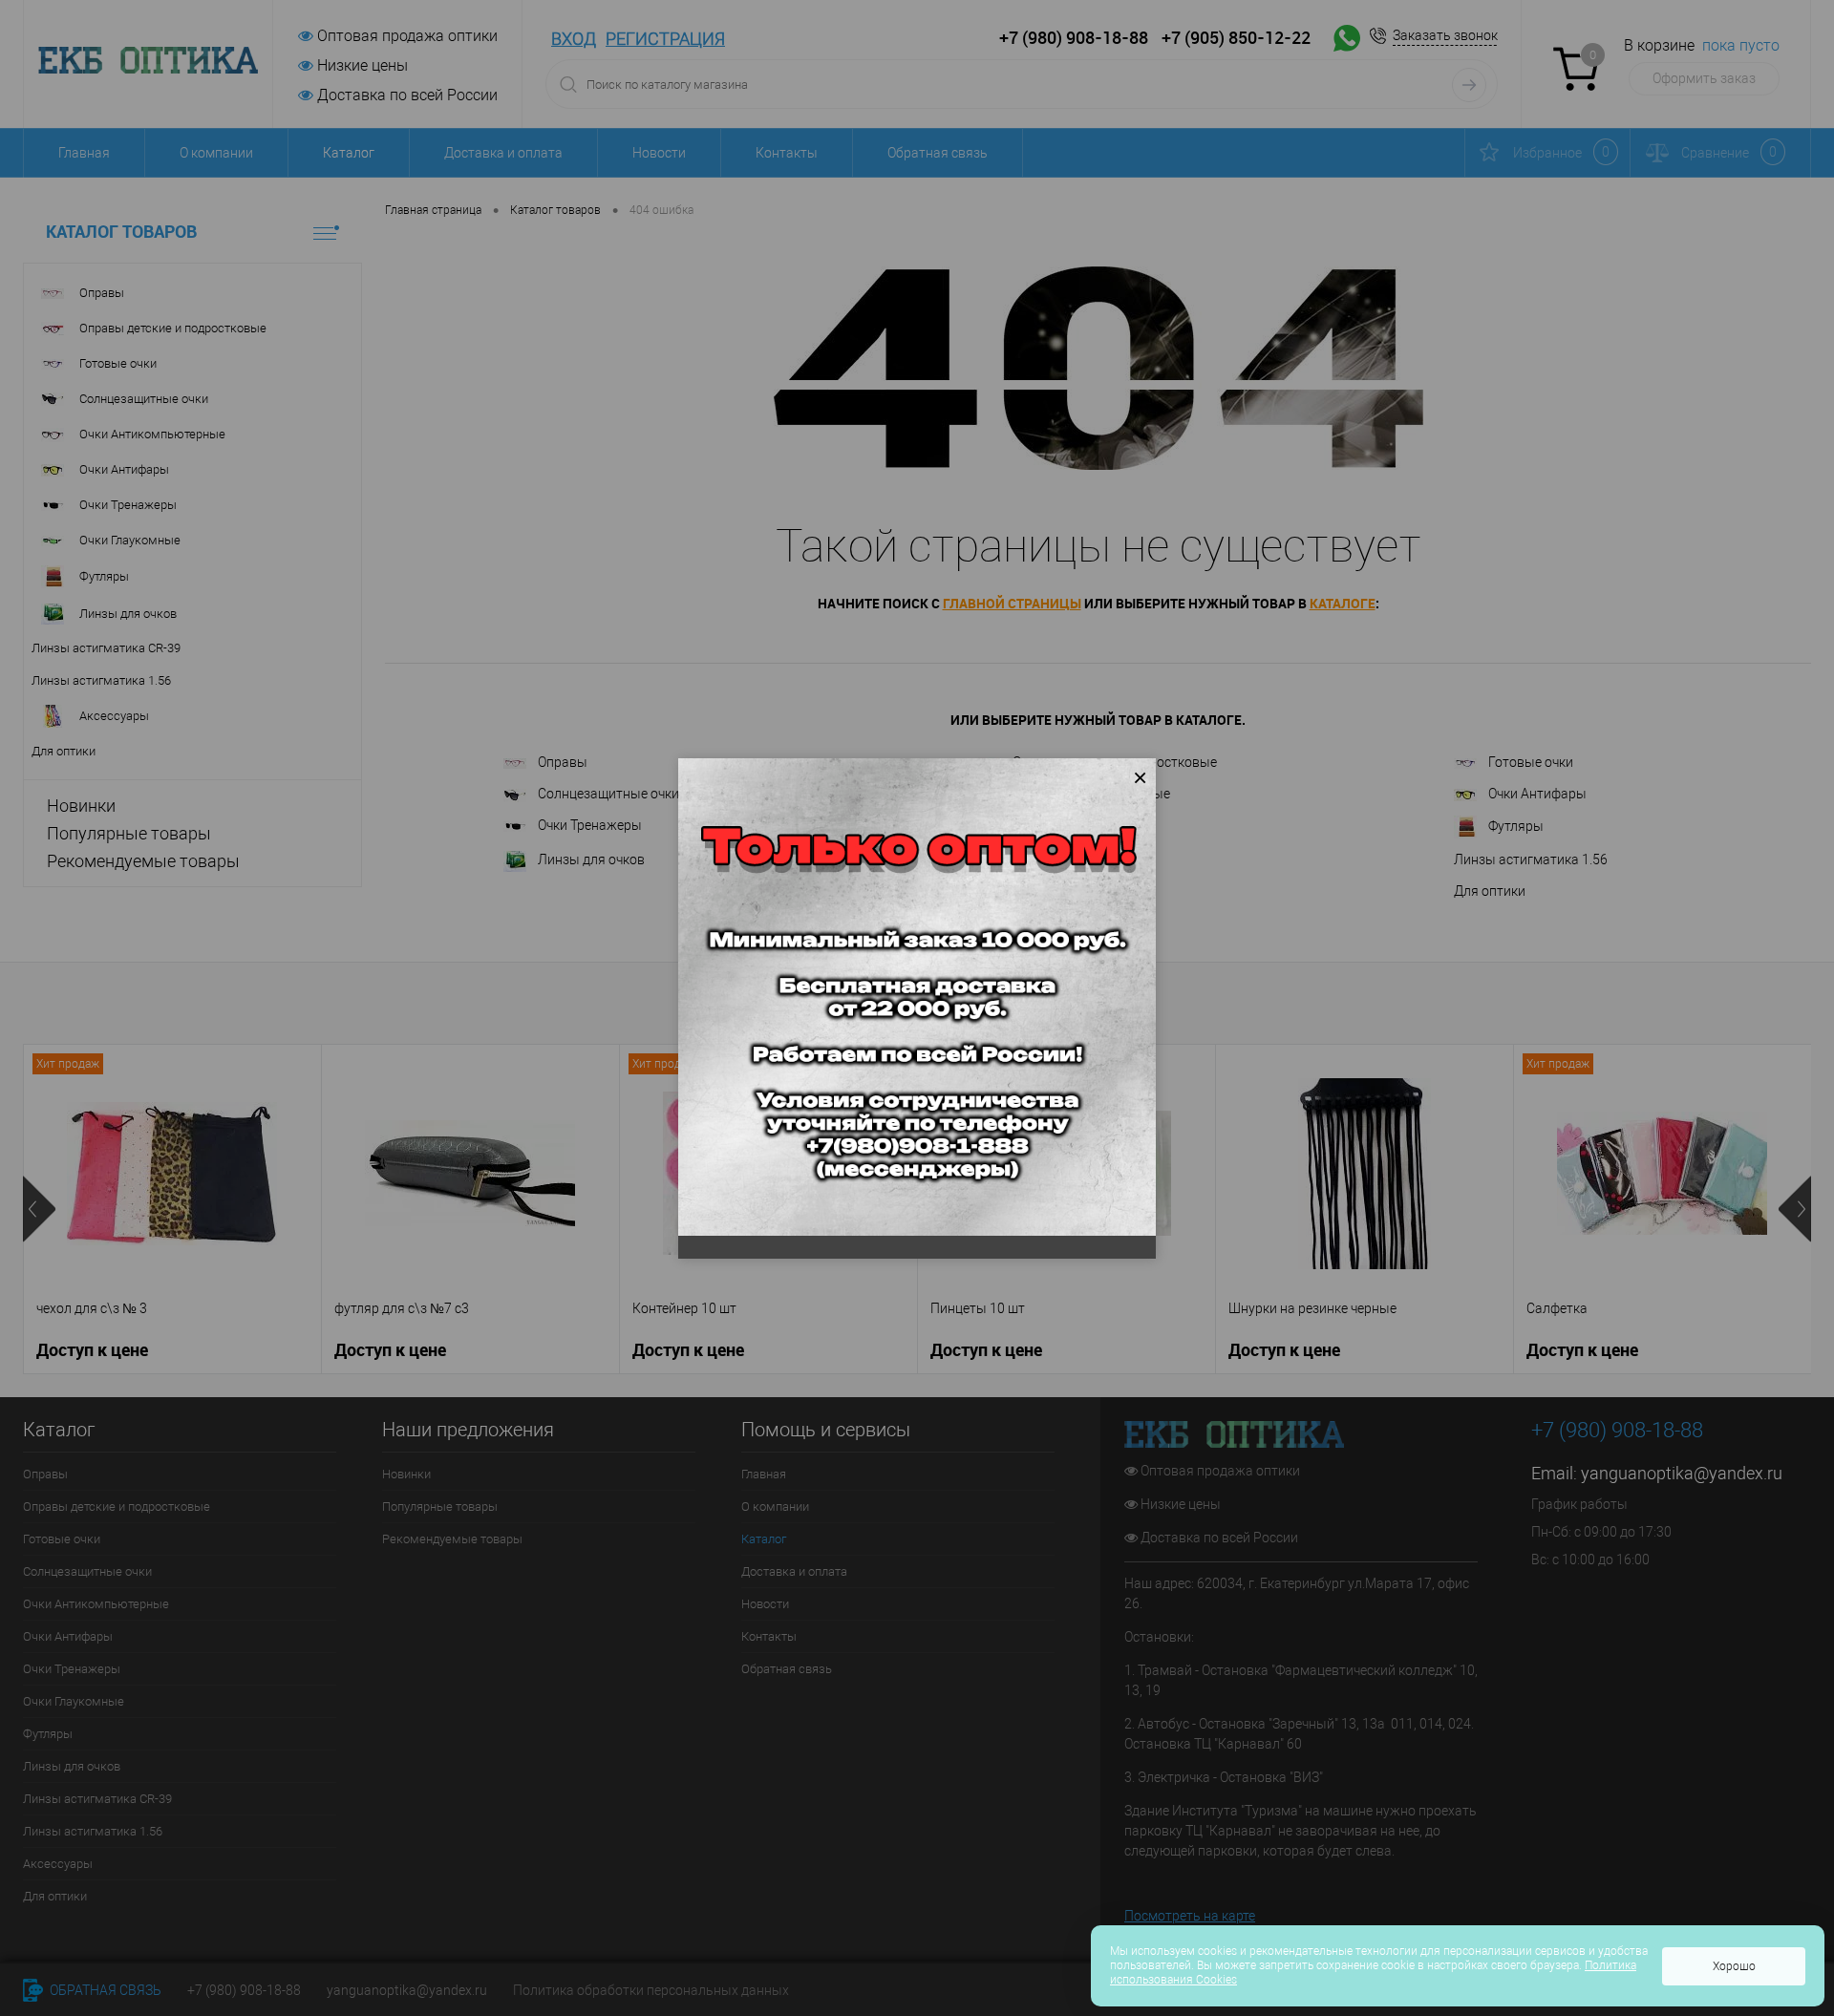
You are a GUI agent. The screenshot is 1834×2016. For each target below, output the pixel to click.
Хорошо (1734, 1966)
